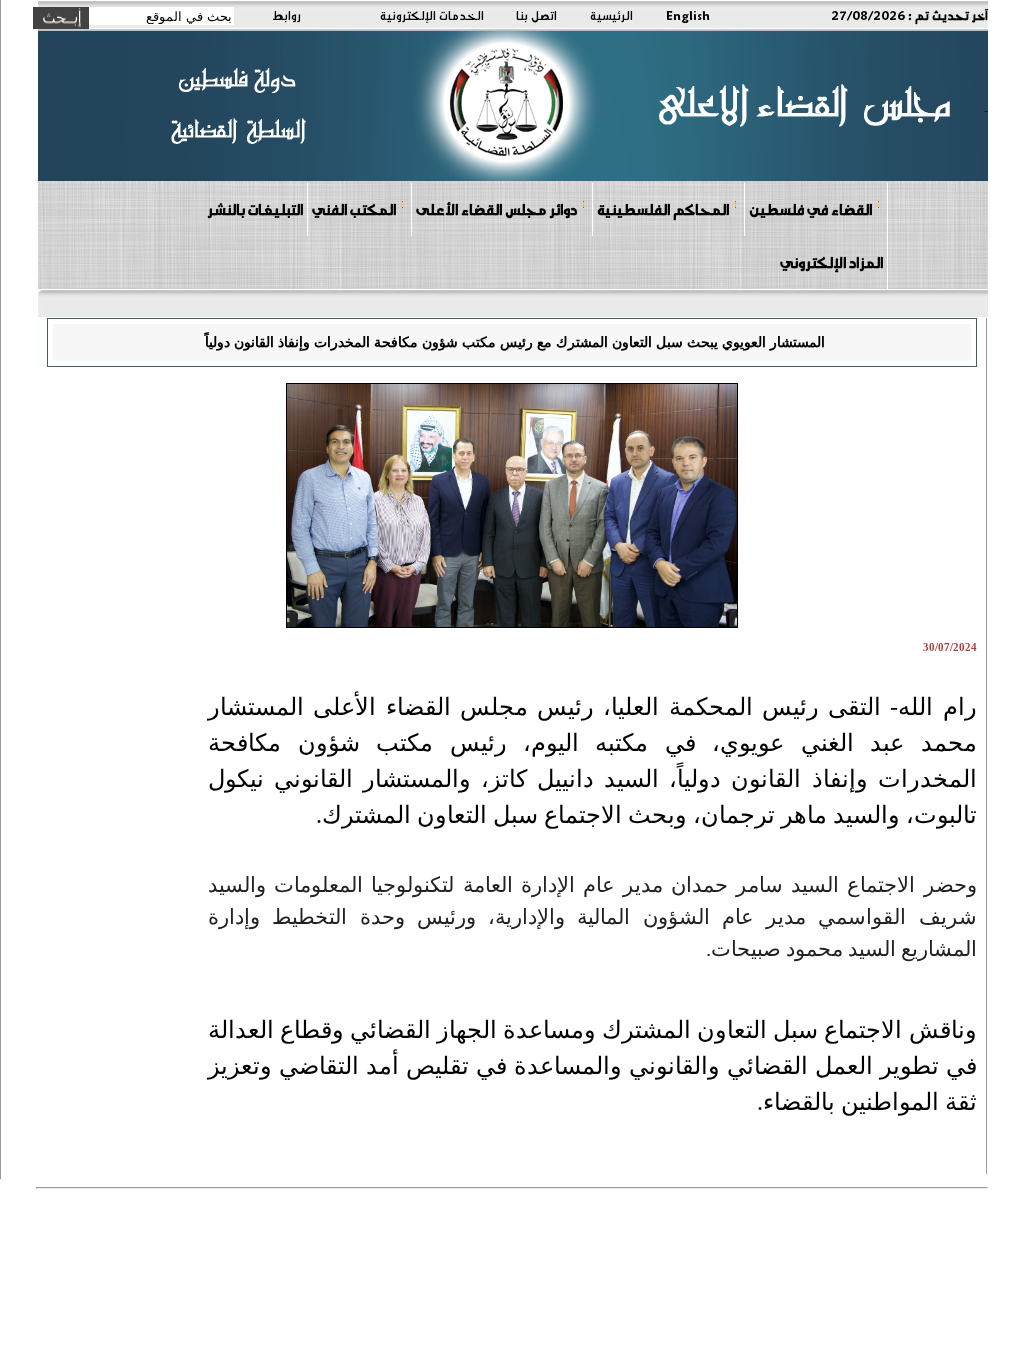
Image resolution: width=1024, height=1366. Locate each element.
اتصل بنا (536, 15)
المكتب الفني (354, 209)
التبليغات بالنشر (255, 209)
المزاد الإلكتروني (831, 262)
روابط (286, 15)
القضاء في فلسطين (810, 209)
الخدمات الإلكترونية (432, 15)
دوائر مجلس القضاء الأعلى (496, 209)
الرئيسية (611, 15)
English (688, 15)
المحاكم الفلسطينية (663, 209)
